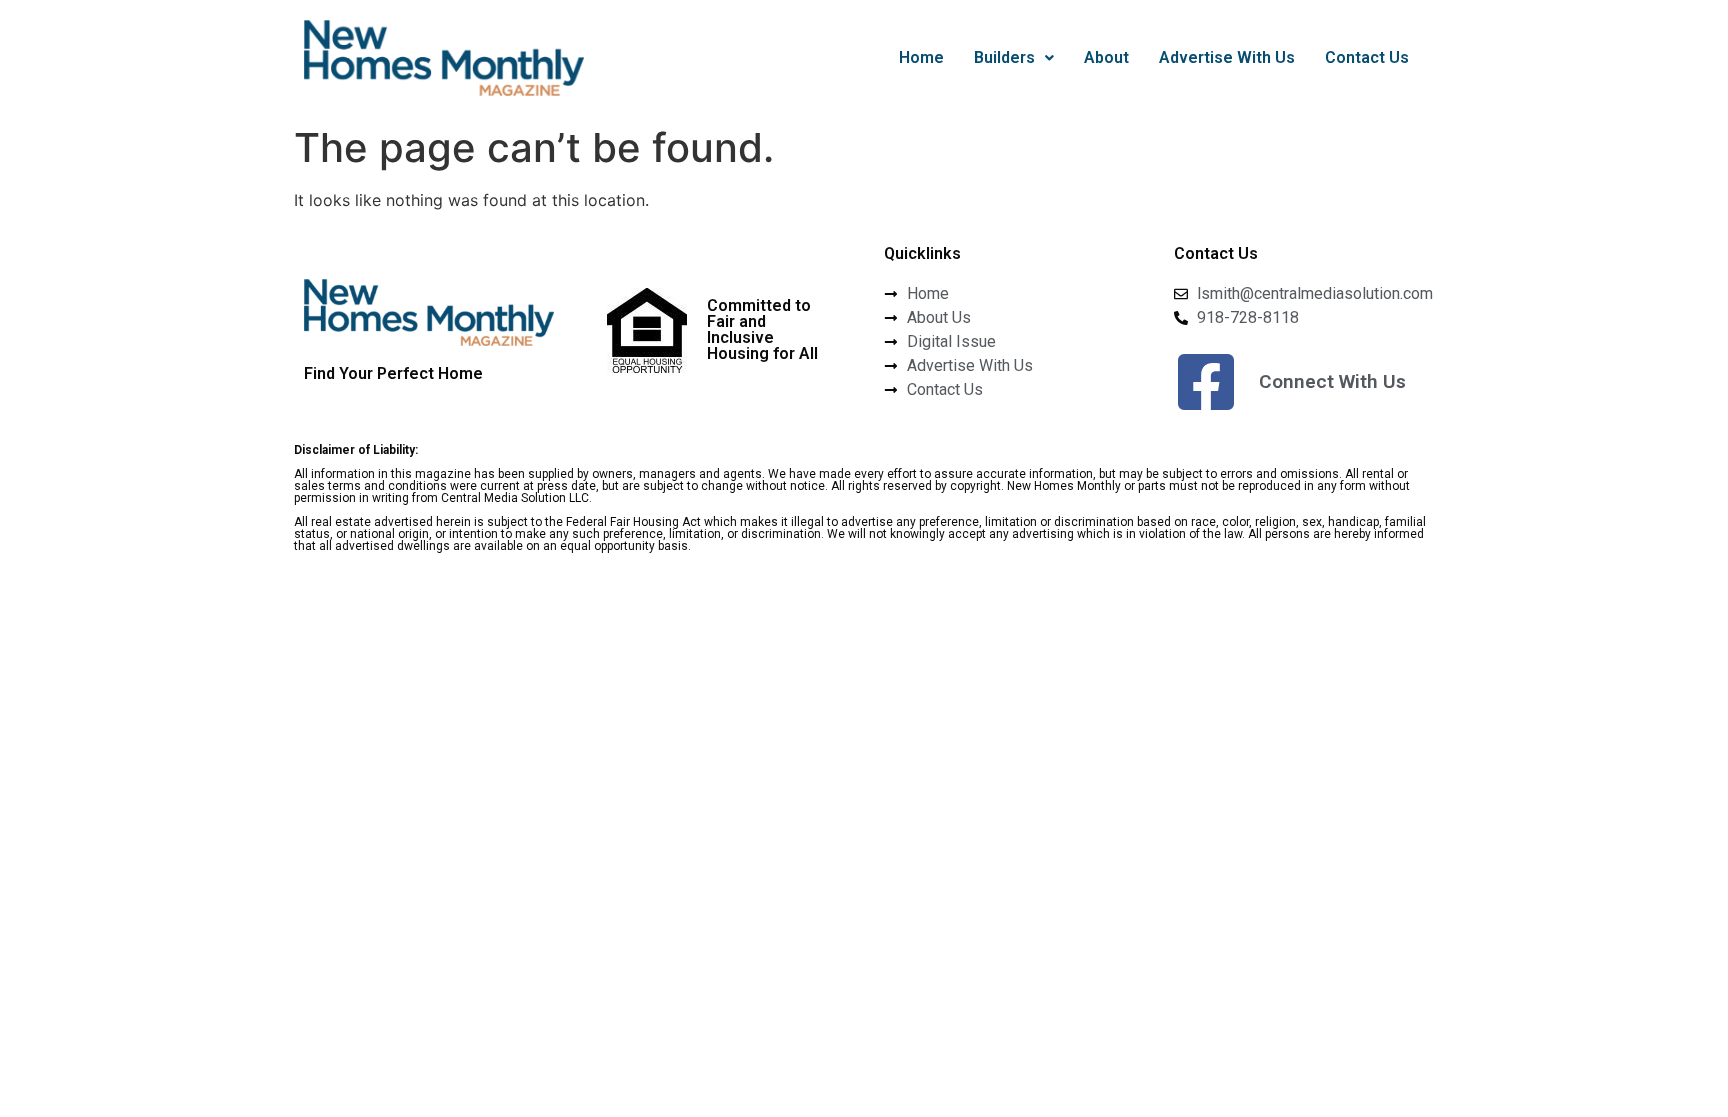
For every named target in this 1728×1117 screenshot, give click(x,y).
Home (921, 57)
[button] (1014, 58)
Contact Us (1367, 57)
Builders (1004, 57)
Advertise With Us (1227, 57)
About (1106, 57)
